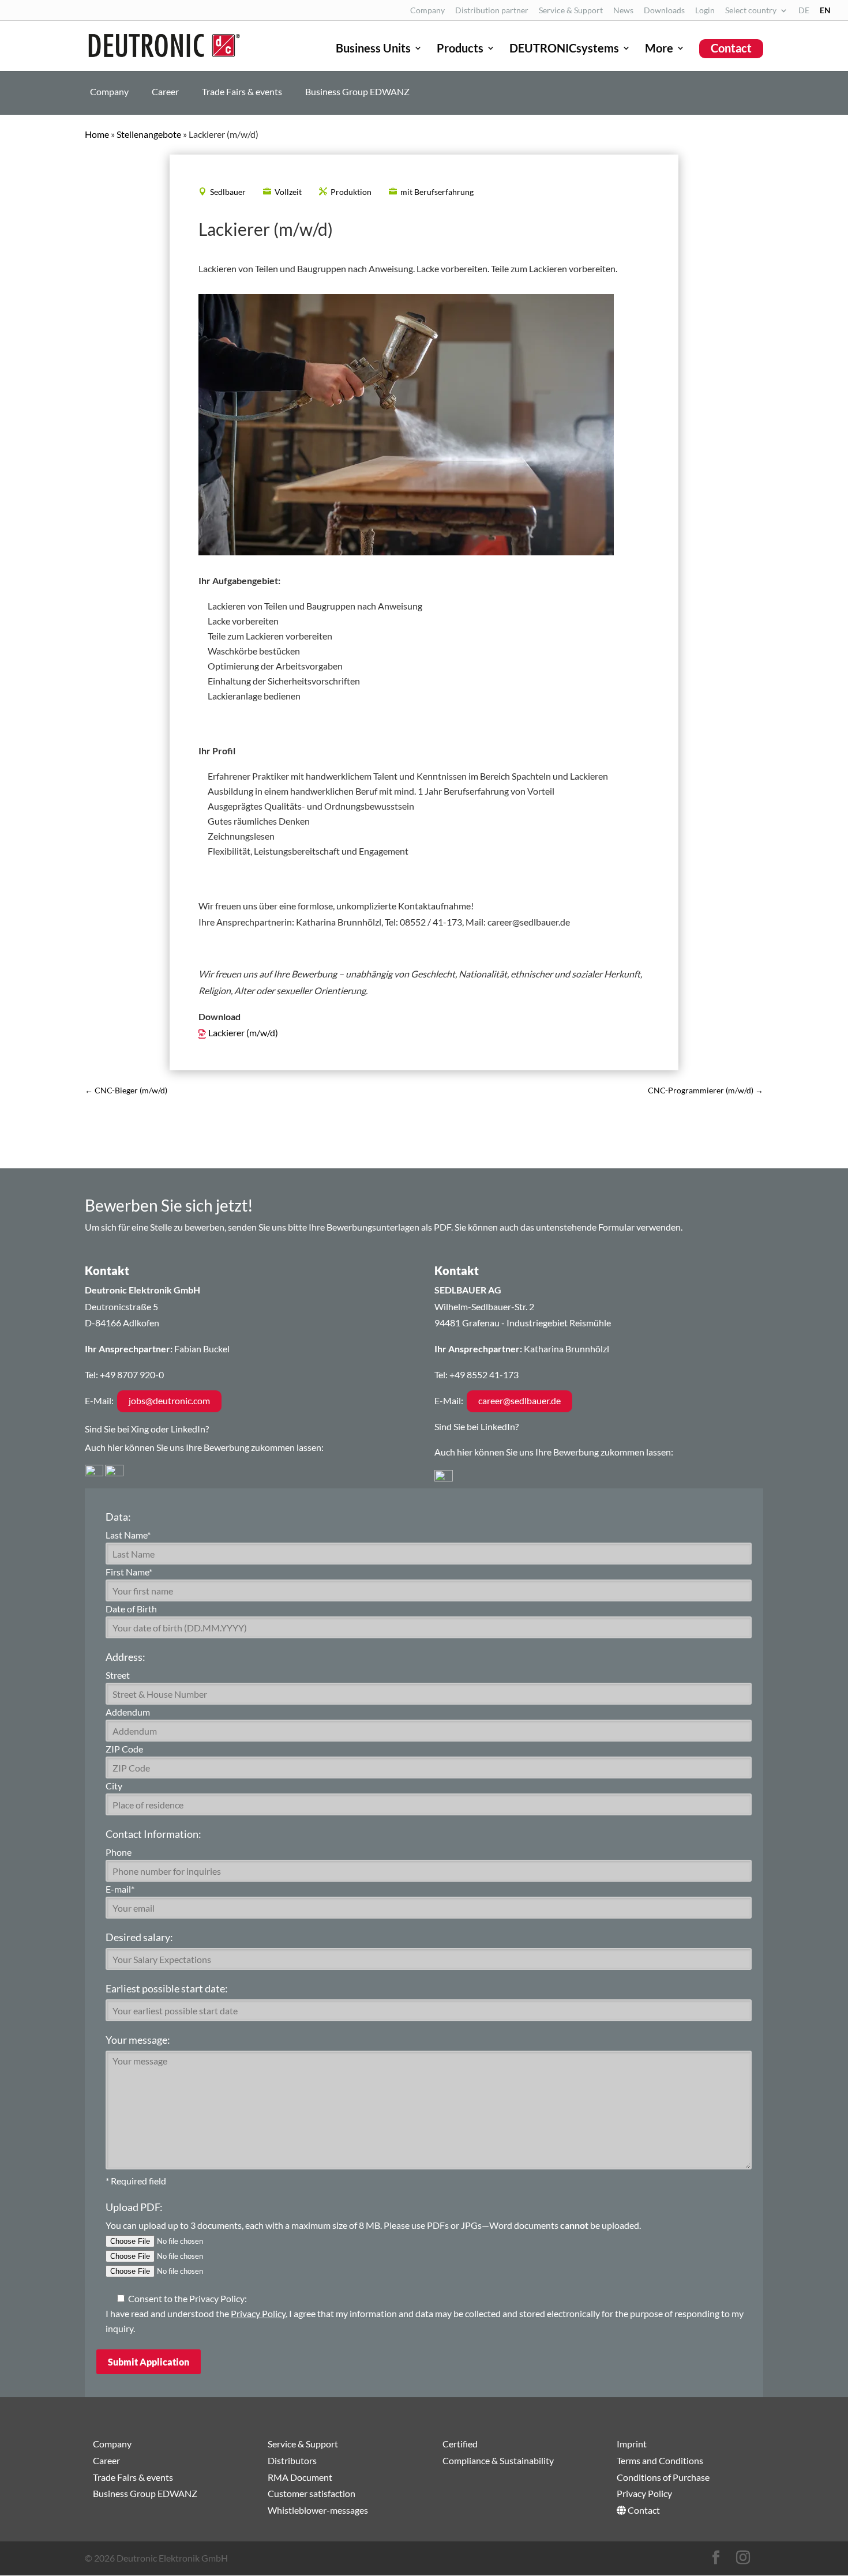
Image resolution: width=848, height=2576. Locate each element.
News (623, 11)
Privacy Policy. (259, 2313)
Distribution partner (492, 11)
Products (460, 49)
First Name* (129, 1572)
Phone (119, 1852)
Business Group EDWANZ (357, 92)
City (114, 1786)
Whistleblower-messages (318, 2510)
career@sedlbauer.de (519, 1400)
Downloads (664, 11)
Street (118, 1675)
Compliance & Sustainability (498, 2460)
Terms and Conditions (660, 2460)
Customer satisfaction (312, 2493)
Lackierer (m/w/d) (243, 1033)
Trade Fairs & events (242, 92)
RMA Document (300, 2477)
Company (427, 11)
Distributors (292, 2460)
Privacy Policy (644, 2493)
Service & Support (571, 11)
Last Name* (128, 1535)
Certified (460, 2444)
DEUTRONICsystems (564, 49)
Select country (751, 11)
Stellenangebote (149, 134)
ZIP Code (124, 1749)
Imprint (632, 2444)
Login (705, 11)
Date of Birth (131, 1609)
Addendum (128, 1712)
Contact (731, 48)
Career (165, 92)
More (659, 49)
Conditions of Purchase (663, 2477)
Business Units (373, 49)
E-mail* (120, 1889)
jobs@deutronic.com (169, 1400)
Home (97, 134)
